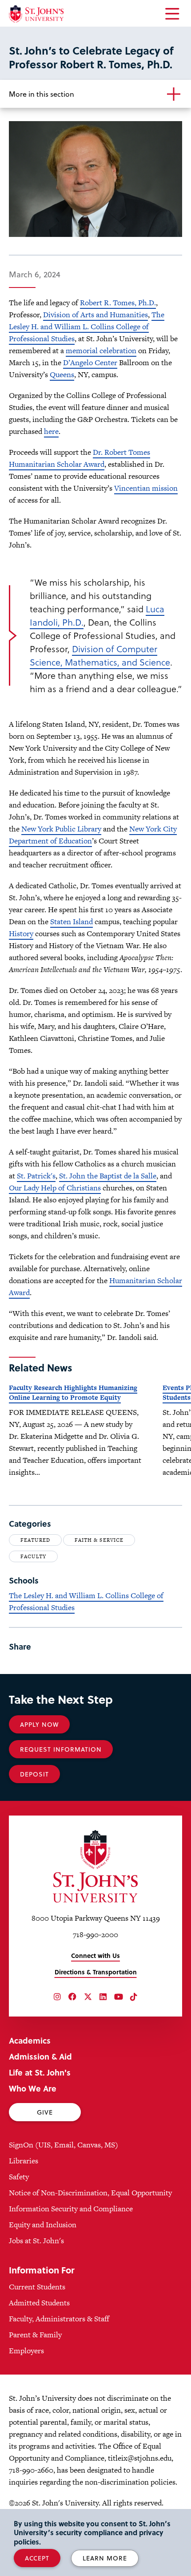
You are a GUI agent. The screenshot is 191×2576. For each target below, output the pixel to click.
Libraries (24, 2161)
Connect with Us (95, 1956)
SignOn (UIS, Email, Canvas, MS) (64, 2145)
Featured (35, 1540)
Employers (26, 2351)
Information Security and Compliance (71, 2209)
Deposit (34, 1774)
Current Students (37, 2287)
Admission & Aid (40, 2056)
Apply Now (39, 1724)
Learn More (105, 2558)
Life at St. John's (40, 2072)
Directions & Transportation (96, 1972)
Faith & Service (99, 1540)
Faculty (33, 1556)
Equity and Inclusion (43, 2225)
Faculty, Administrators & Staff (59, 2319)
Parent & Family (35, 2335)
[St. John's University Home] (36, 14)
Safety (19, 2177)
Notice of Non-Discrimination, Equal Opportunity (90, 2193)
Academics (30, 2040)
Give (45, 2112)
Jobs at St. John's (36, 2241)
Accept (37, 2558)
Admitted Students (39, 2303)
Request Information (61, 1749)
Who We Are (33, 2088)
